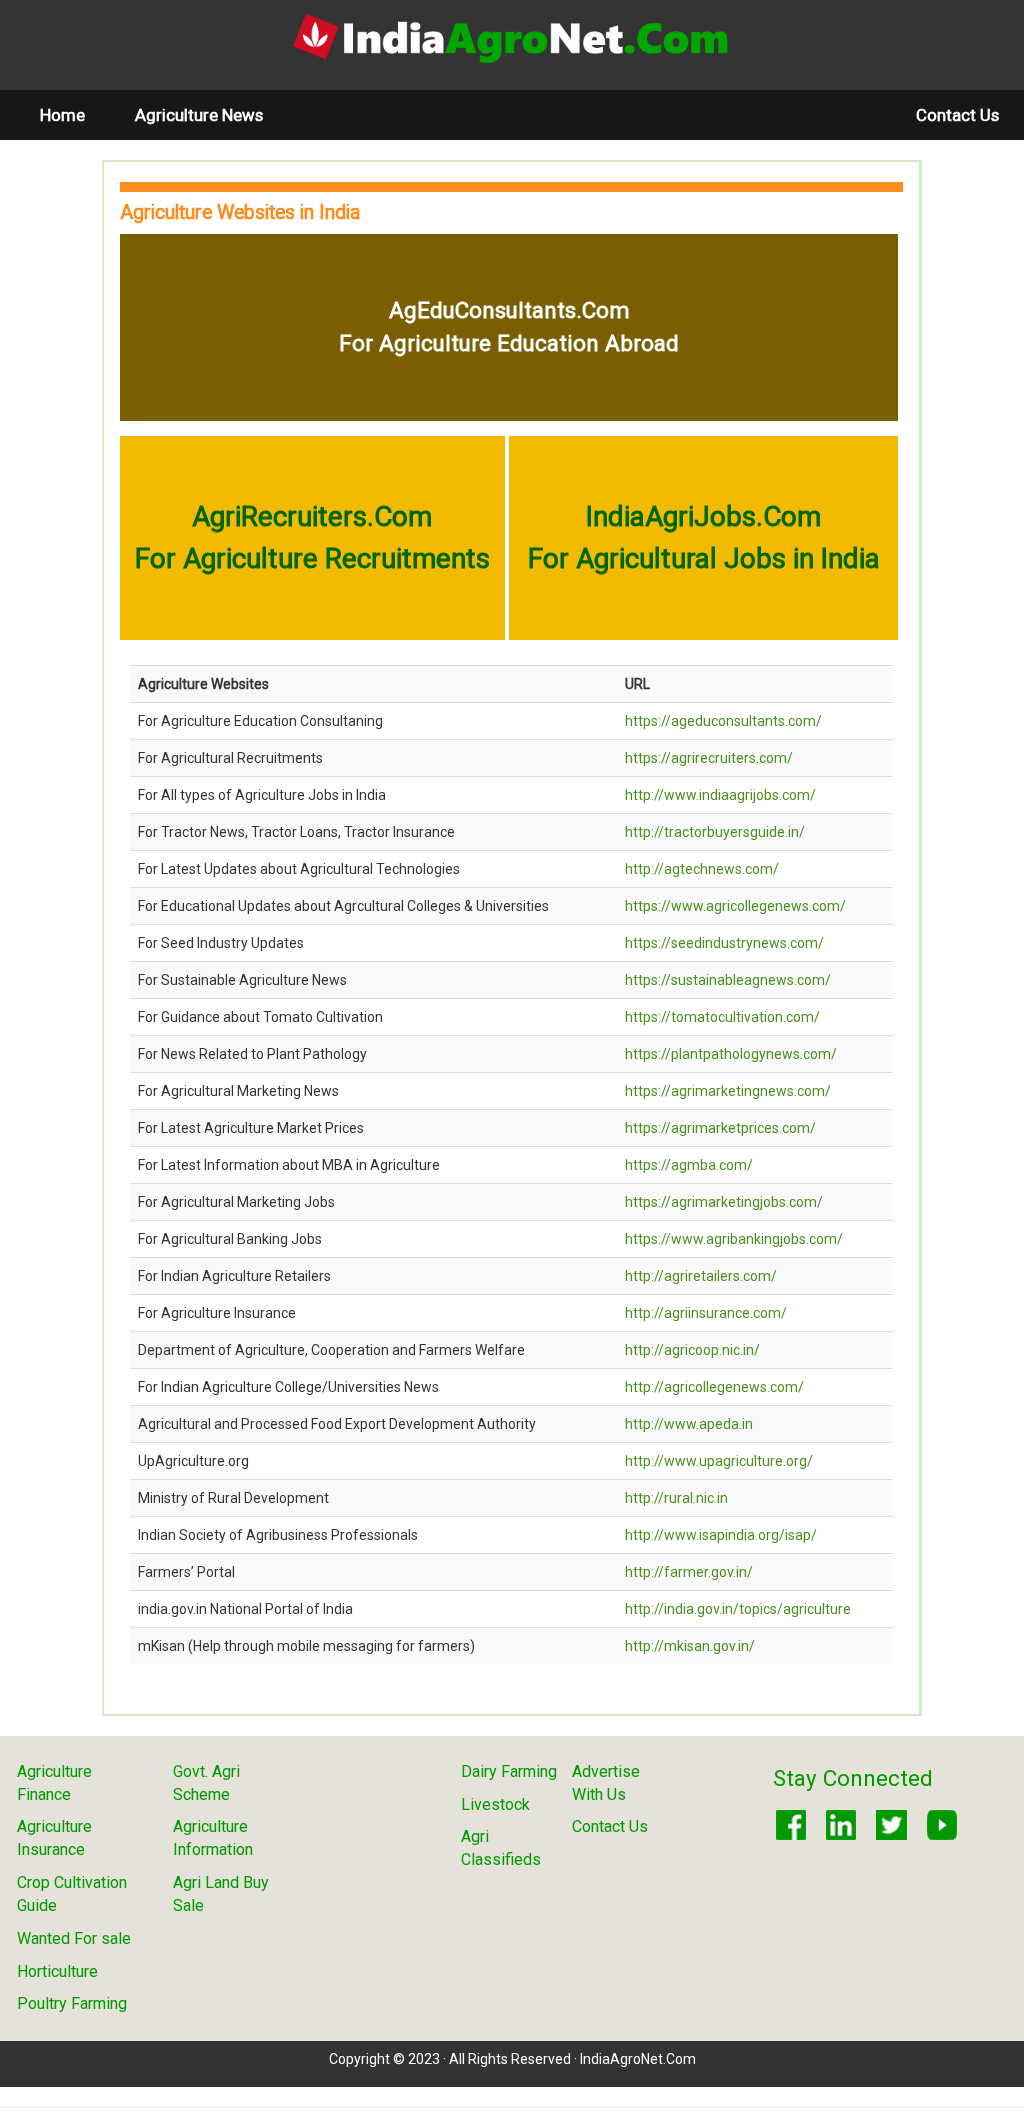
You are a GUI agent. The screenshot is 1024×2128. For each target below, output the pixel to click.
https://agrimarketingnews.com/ (728, 1091)
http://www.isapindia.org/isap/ (721, 1535)
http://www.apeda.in (689, 1424)
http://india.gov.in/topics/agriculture (738, 1609)
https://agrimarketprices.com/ (720, 1128)
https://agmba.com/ (689, 1165)
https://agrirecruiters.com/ (709, 758)
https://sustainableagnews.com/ (728, 980)
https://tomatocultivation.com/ (722, 1017)
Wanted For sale (74, 1938)
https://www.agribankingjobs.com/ (734, 1239)
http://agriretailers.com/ (701, 1276)
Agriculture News (199, 115)
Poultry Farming (72, 2003)
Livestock (495, 1804)
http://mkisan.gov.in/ (690, 1646)
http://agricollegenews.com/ (714, 1387)
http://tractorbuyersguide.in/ (715, 832)
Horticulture (57, 1971)
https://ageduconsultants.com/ (723, 721)
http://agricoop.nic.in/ (692, 1350)
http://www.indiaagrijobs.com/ (720, 795)
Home (75, 114)
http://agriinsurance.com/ (706, 1313)
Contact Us (957, 115)
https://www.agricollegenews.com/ (735, 906)
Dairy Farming (509, 1771)
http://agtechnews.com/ (702, 869)
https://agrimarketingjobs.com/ (724, 1202)
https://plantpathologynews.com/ (731, 1054)
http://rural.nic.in (676, 1498)
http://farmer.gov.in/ (689, 1572)
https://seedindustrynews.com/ (724, 943)
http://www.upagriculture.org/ (719, 1461)
